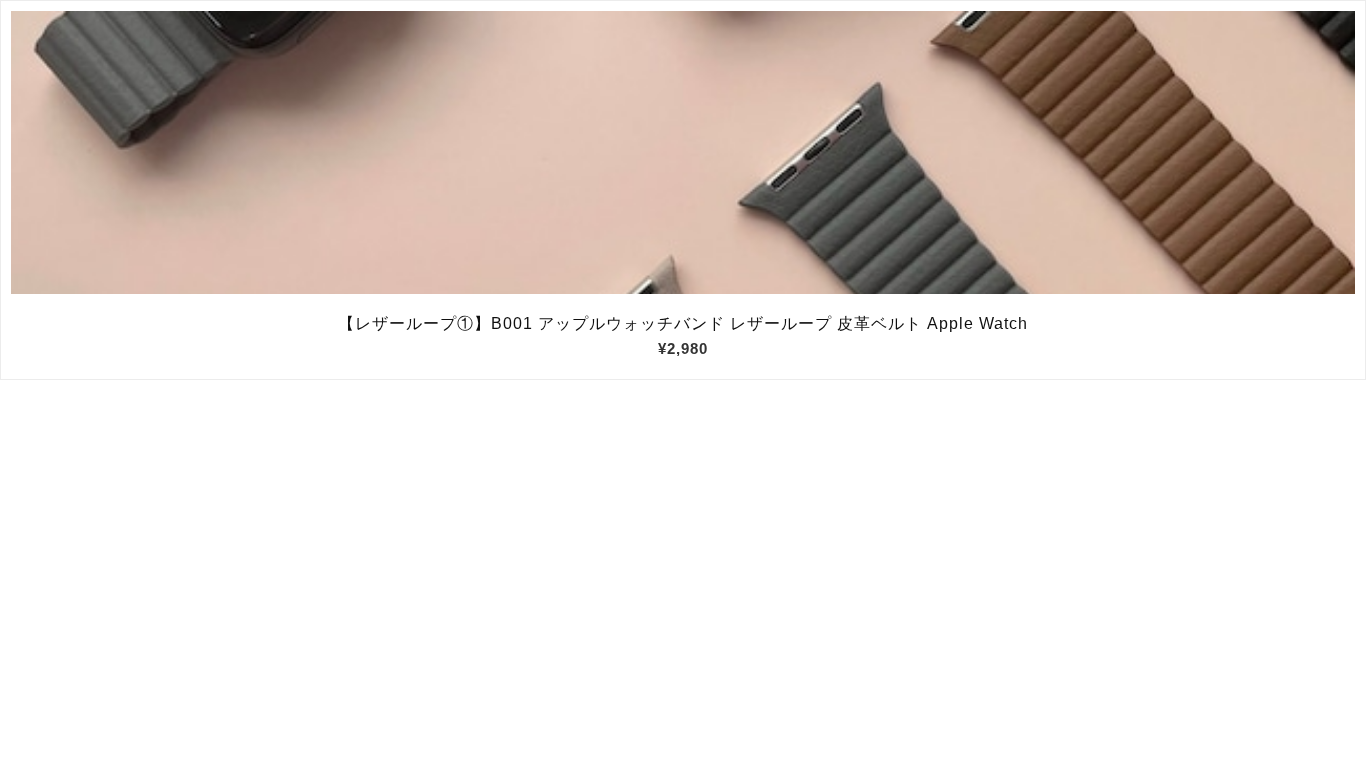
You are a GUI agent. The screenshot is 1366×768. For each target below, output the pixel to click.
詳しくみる (683, 153)
